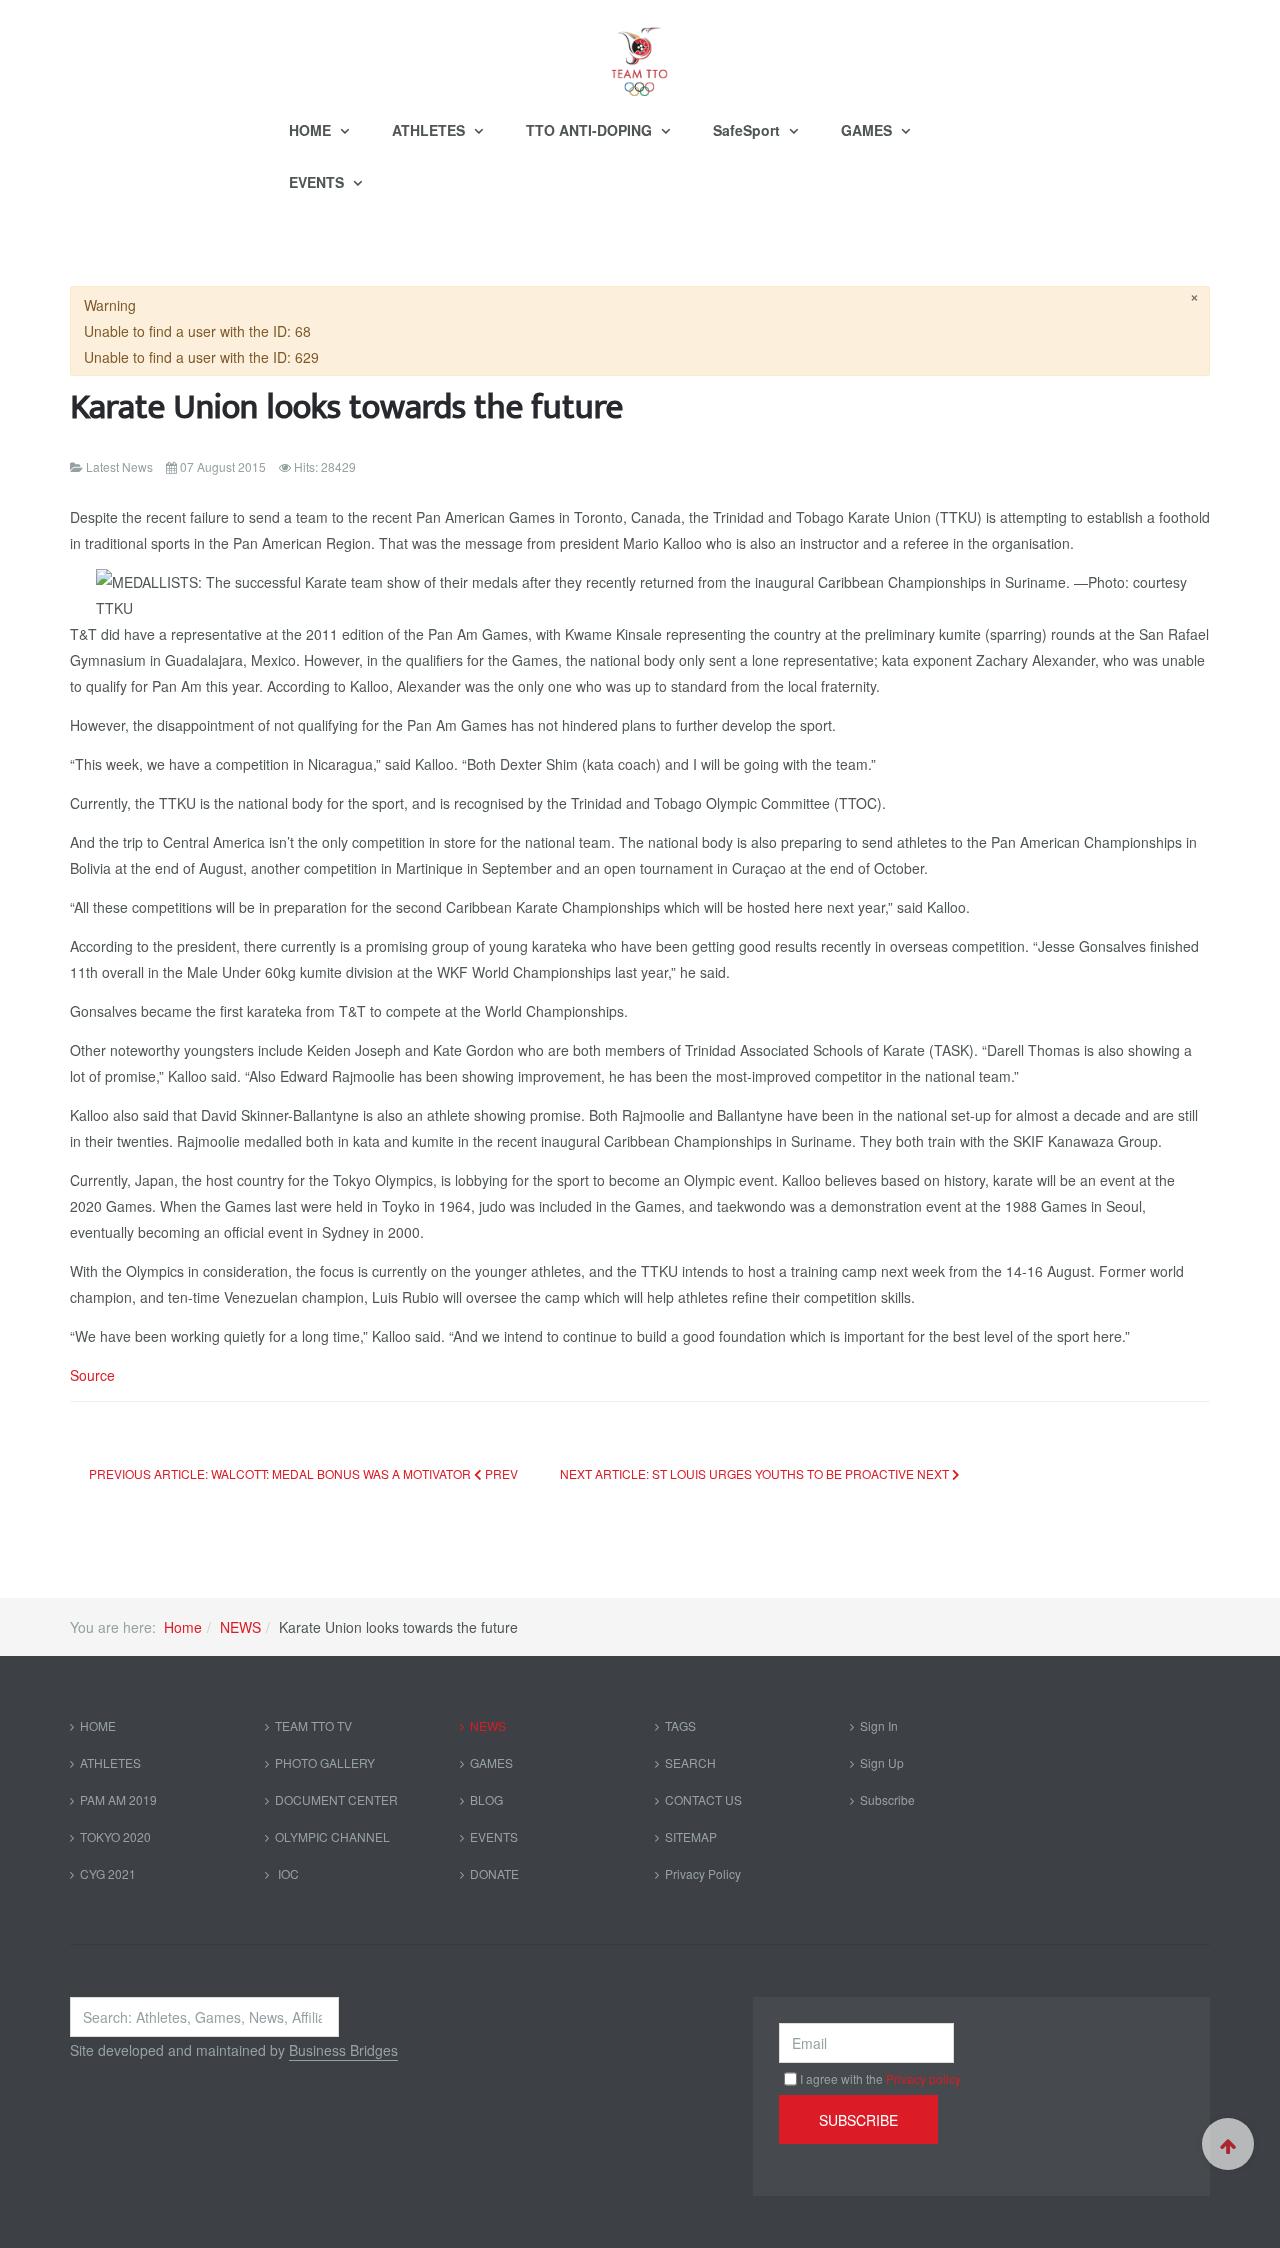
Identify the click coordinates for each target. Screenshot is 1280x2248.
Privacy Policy (703, 1873)
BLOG (486, 1799)
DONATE (494, 1873)
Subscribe (887, 1799)
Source (92, 1375)
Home (183, 1627)
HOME (312, 130)
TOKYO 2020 (115, 1836)
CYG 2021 (108, 1873)
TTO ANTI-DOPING (591, 130)
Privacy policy (923, 2078)
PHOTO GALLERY (325, 1762)
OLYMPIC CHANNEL (332, 1836)
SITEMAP (691, 1836)
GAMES (868, 130)
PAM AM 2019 (118, 1799)
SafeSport (748, 130)
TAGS (680, 1725)
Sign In (879, 1725)
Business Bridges (343, 2050)
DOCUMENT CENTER (336, 1799)
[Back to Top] (1228, 2144)
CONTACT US (703, 1799)
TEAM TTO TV (313, 1725)
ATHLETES (430, 130)
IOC (287, 1873)
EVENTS (318, 182)
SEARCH (690, 1762)
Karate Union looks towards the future (346, 407)
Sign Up (882, 1762)
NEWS (240, 1627)
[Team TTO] (640, 52)
